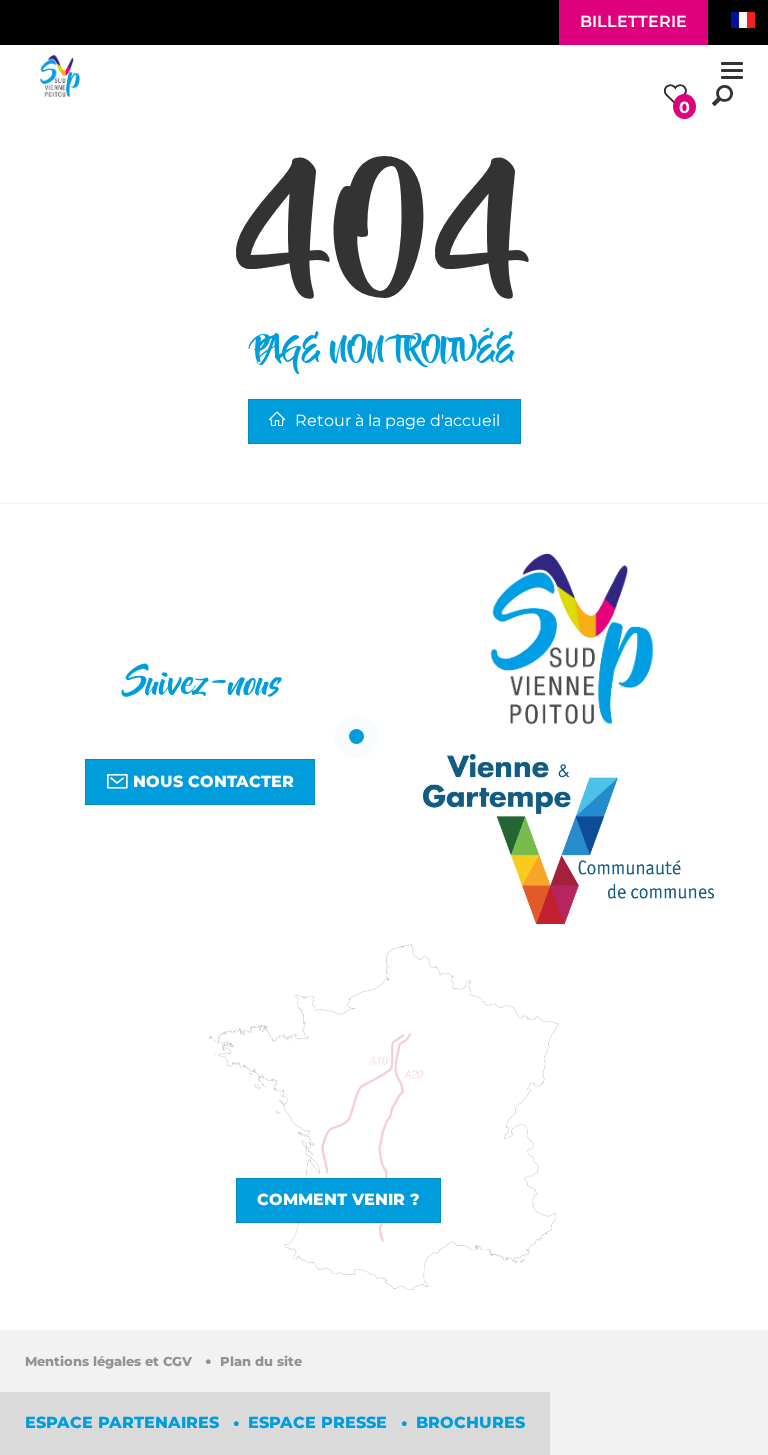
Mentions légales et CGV (110, 1361)
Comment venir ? (338, 1199)
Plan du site (261, 1361)
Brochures (470, 1422)
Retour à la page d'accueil (397, 420)
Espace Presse (320, 1422)
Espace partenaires (124, 1422)
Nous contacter (211, 781)
